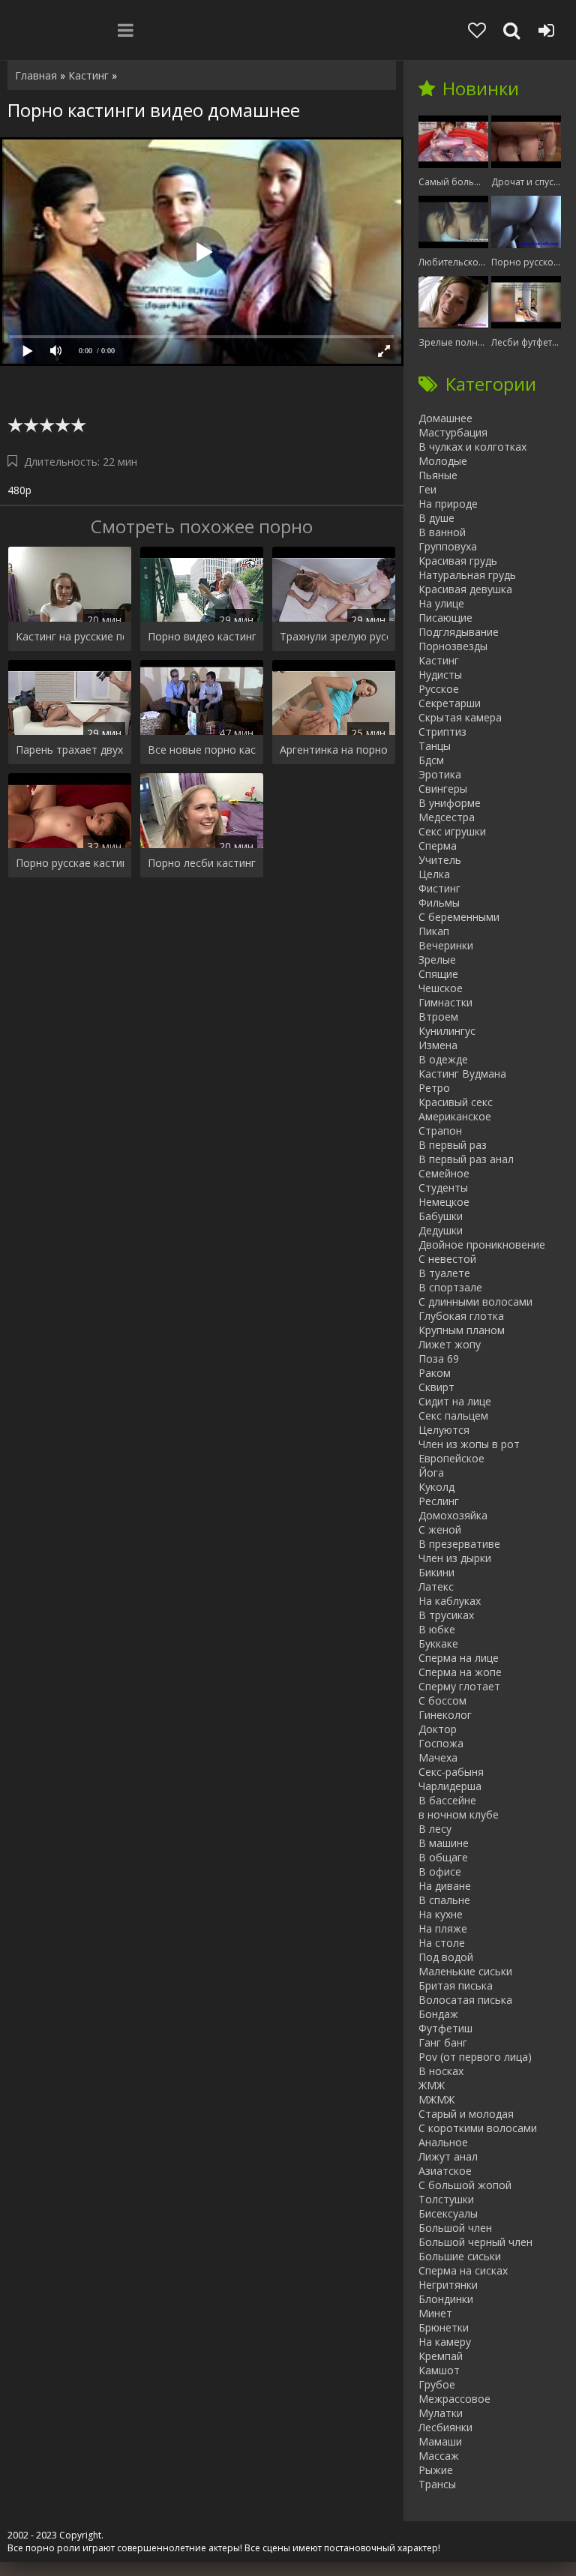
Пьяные (438, 475)
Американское (455, 1116)
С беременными (459, 917)
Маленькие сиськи (465, 1971)
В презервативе (459, 1544)
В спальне (444, 1900)
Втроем (438, 1017)
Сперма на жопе (460, 1672)
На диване (445, 1886)
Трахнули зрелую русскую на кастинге (334, 636)
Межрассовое (454, 2399)
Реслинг (439, 1501)
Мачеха (438, 1757)
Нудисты (440, 675)
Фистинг (439, 888)
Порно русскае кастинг (70, 863)
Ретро (434, 1088)
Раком (435, 1373)
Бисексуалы (448, 2213)
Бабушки (441, 1216)
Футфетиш (445, 2028)
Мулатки (441, 2413)
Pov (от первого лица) (475, 2057)
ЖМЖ (432, 2085)
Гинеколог (445, 1715)
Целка (434, 874)
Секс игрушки (452, 831)
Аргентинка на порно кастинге (334, 750)
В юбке (437, 1629)
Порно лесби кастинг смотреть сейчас (202, 863)
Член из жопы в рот (469, 1444)
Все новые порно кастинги (202, 750)
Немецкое (444, 1202)
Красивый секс (456, 1102)
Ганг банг (443, 2042)
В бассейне (447, 1800)
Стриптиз (442, 732)
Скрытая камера (460, 717)
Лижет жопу (450, 1344)
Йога (431, 1472)
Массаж (439, 2456)
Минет (435, 2313)
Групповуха (448, 546)
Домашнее (445, 418)
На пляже (443, 1928)
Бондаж (438, 2014)
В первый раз (453, 1145)
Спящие (438, 974)
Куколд (436, 1487)
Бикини (436, 1572)
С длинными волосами (475, 1301)
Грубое (437, 2384)
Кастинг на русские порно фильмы (70, 636)
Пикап (434, 931)
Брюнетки (444, 2327)
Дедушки (441, 1230)
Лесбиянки (445, 2427)
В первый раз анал (466, 1159)
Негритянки (448, 2285)
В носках (441, 2071)
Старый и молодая (466, 2114)
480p (19, 490)
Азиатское (445, 2171)
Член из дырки (455, 1558)
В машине (444, 1843)
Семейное (444, 1173)
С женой (440, 1529)
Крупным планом (462, 1330)
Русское (439, 689)
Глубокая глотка (461, 1316)
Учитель (440, 860)
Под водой (446, 1957)
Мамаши (440, 2441)
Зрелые (437, 960)
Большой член (455, 2228)
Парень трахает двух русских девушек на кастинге (70, 750)
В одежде (443, 1059)
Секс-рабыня (451, 1772)
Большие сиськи (460, 2256)
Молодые (443, 461)
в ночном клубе (459, 1814)
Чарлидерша (450, 1786)
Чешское (441, 988)
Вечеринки (446, 945)
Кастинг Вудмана (462, 1074)
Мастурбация (453, 432)
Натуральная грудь (467, 575)
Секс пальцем (453, 1415)
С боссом (442, 1700)
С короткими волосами (478, 2128)
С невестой (447, 1259)
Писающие (445, 618)
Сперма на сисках (463, 2270)
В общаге (443, 1857)
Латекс (436, 1586)
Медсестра (447, 817)
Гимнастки (445, 1002)
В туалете (444, 1273)
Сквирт (436, 1387)
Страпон (440, 1131)
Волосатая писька (465, 2000)
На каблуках (450, 1601)
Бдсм (431, 760)
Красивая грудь (458, 561)
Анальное (443, 2142)
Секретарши (450, 703)
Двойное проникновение (482, 1245)
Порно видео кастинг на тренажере (202, 636)
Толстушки (446, 2199)
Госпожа (441, 1743)
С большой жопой (465, 2185)
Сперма (438, 846)
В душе (436, 518)
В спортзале (450, 1287)
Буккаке (438, 1643)
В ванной (442, 532)
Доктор (438, 1729)
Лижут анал (448, 2156)
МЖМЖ (436, 2099)
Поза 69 (439, 1358)
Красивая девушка (465, 589)
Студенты (443, 1188)
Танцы (435, 746)
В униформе (450, 803)
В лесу (435, 1829)
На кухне (441, 1914)
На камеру (445, 2342)
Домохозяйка (453, 1515)
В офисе (440, 1871)
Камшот (439, 2370)
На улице (441, 603)
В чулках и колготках (472, 447)
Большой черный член (475, 2242)
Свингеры (443, 789)
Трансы (437, 2484)
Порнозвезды (453, 646)
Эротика (440, 774)
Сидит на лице (455, 1401)
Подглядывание (459, 632)
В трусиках (446, 1615)
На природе (448, 504)
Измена (438, 1045)
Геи (427, 489)
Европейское (451, 1458)
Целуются (444, 1430)
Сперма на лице (459, 1658)
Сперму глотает (459, 1686)
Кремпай (441, 2356)
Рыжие (436, 2470)
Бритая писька (456, 1985)
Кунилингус (447, 1031)
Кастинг (439, 660)
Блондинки (446, 2299)
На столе (442, 1943)
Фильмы (439, 903)
